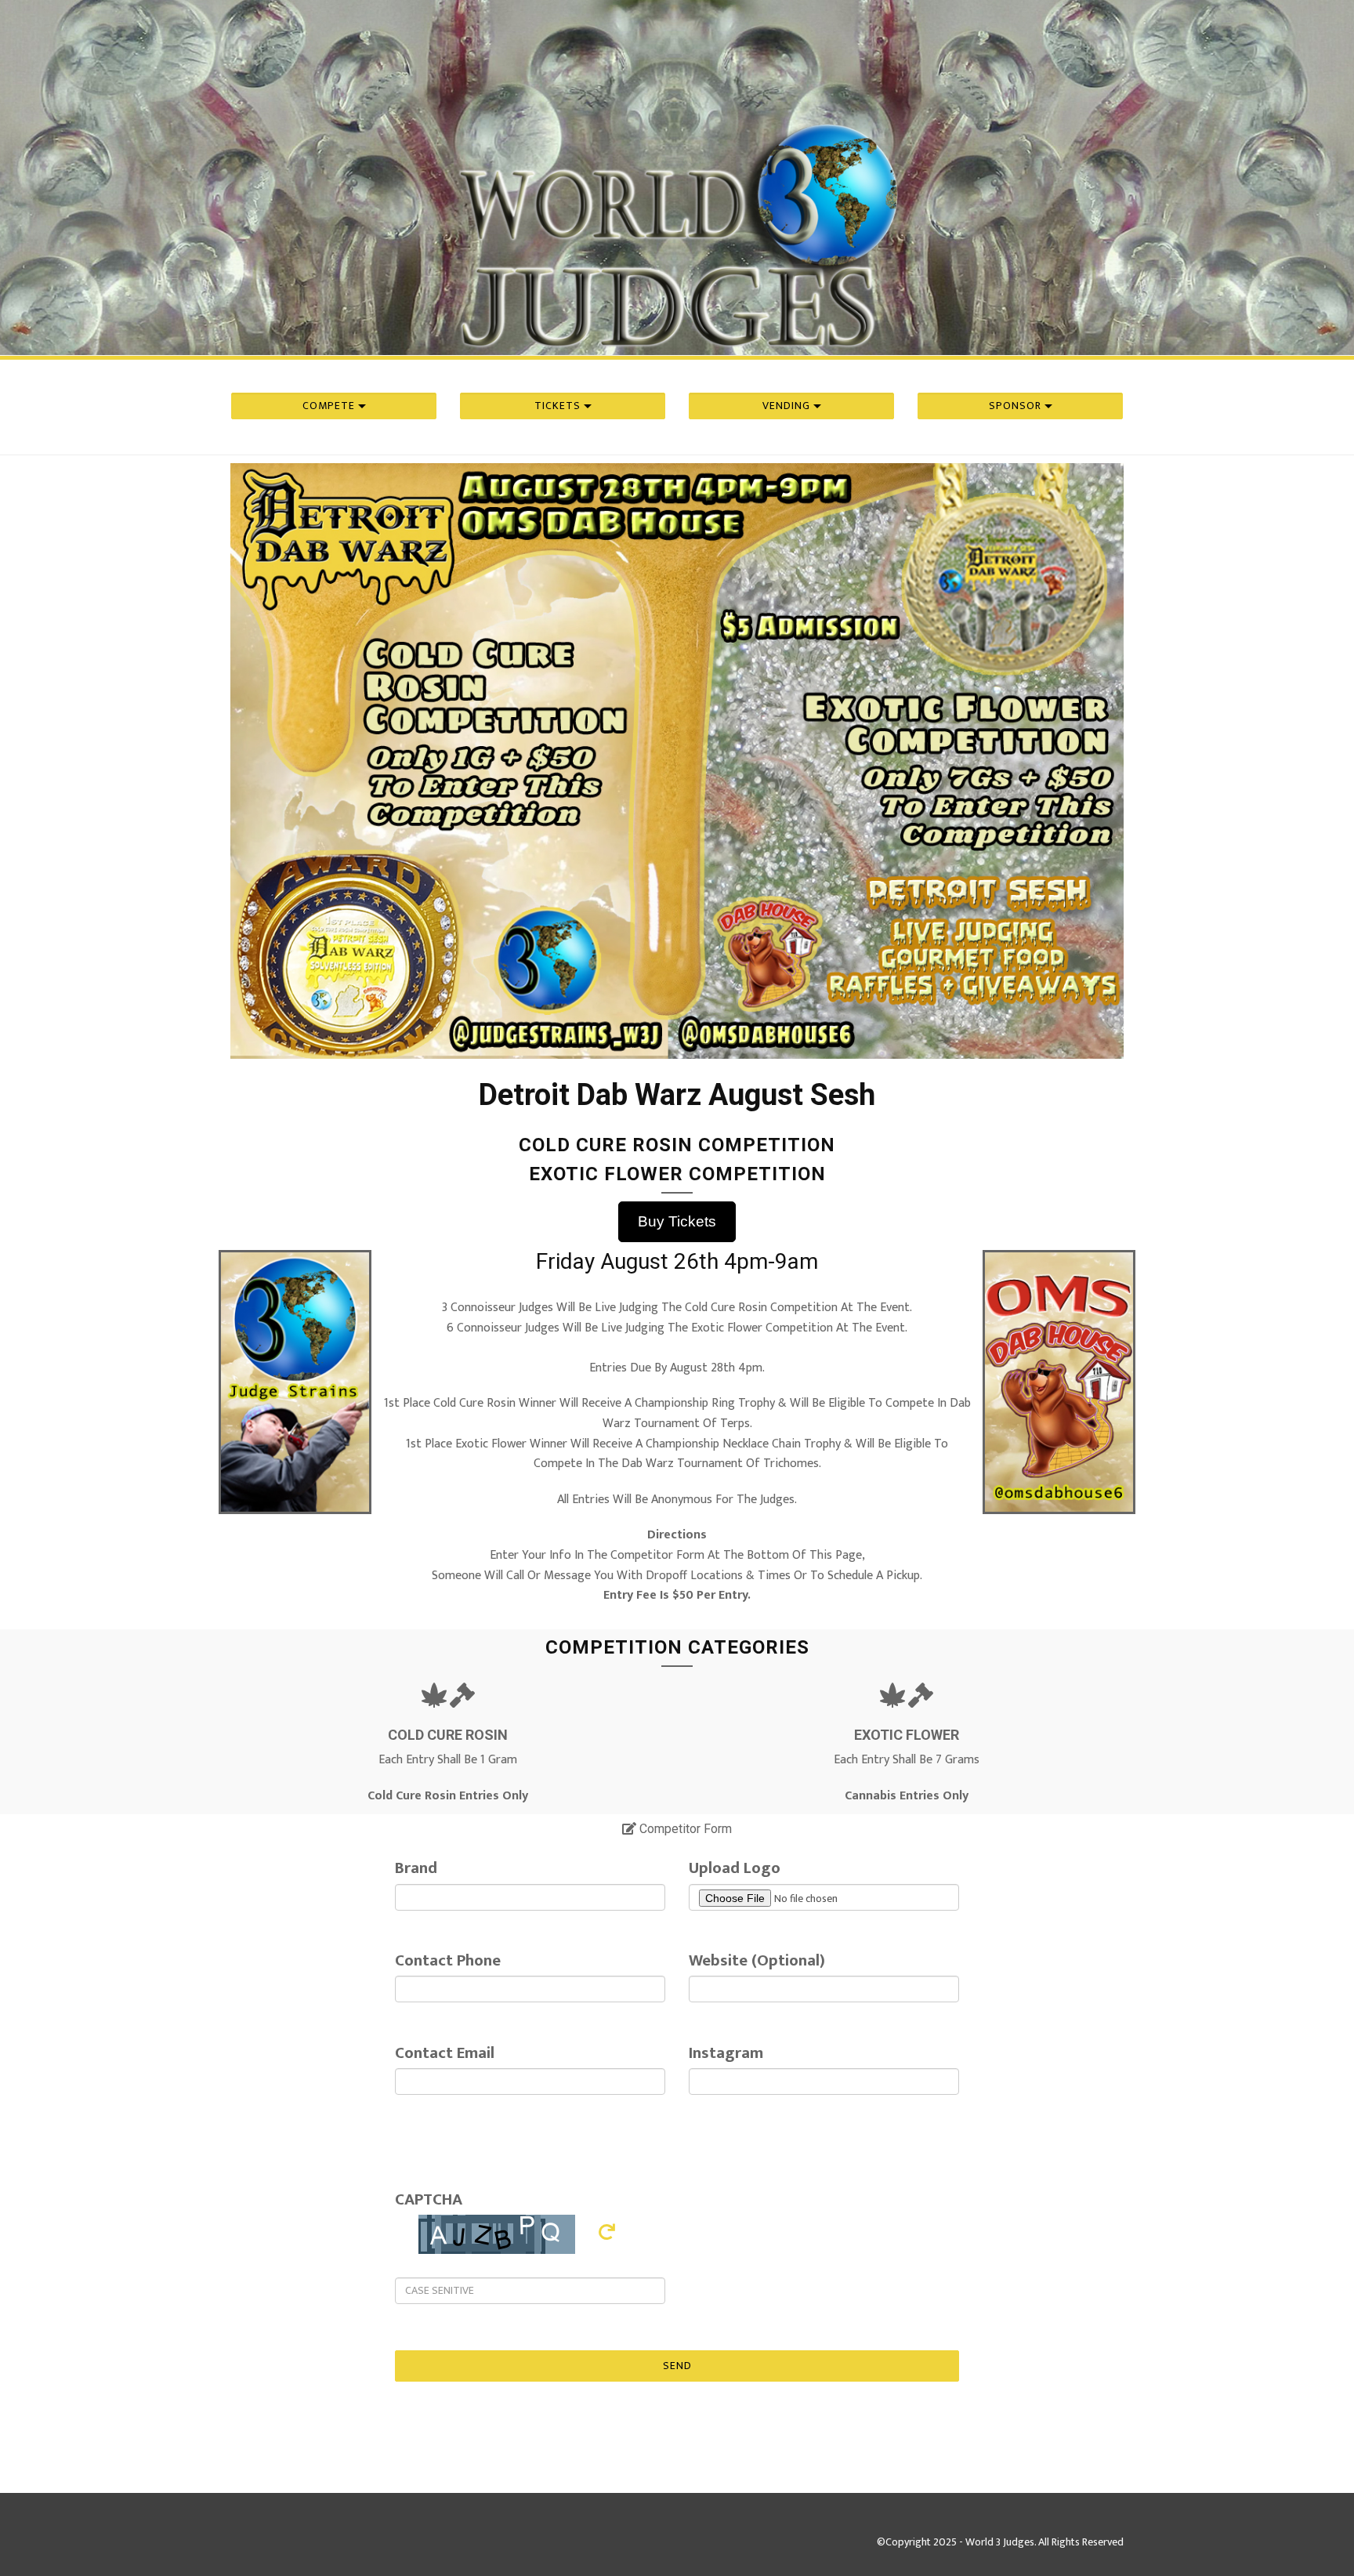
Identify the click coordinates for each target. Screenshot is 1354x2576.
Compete (330, 406)
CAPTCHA (429, 2199)
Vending (788, 406)
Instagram (726, 2053)
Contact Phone (448, 1960)
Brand (416, 1868)
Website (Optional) (757, 1960)
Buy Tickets (677, 1221)
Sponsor (1017, 406)
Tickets (559, 406)
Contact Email (445, 2053)
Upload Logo (735, 1868)
